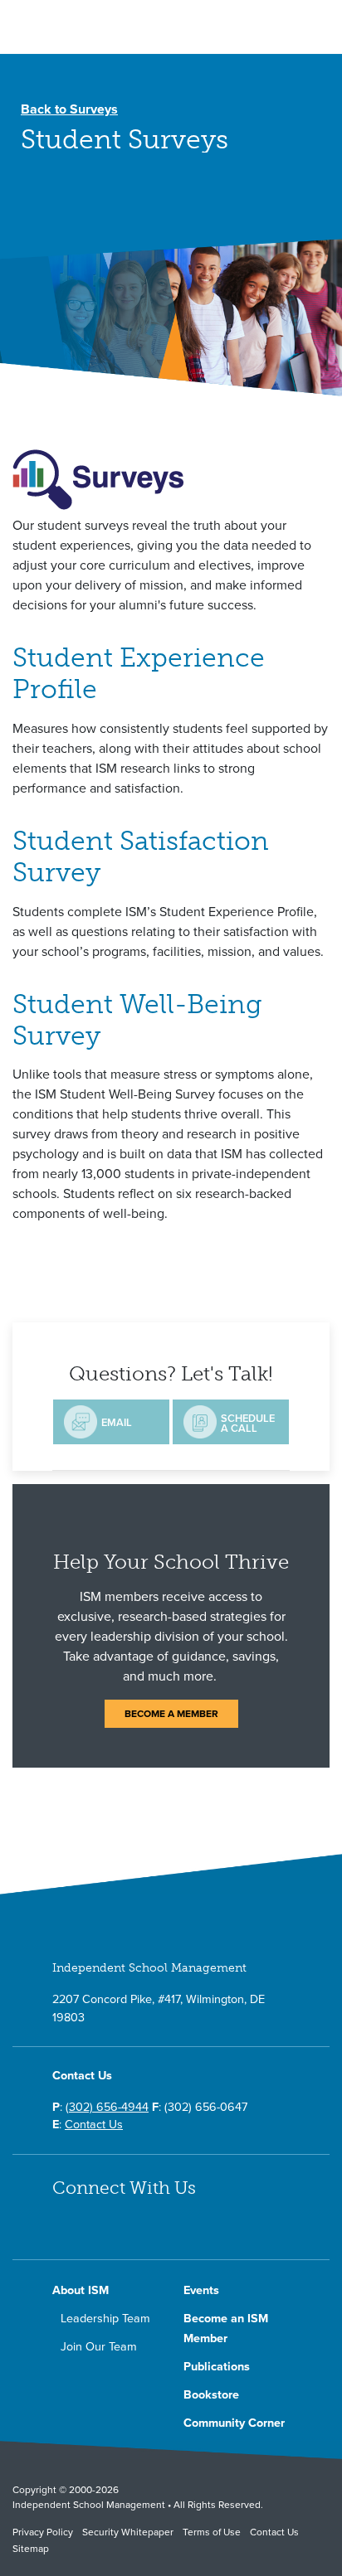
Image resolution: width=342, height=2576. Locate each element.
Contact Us (94, 2125)
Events (201, 2290)
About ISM (81, 2290)
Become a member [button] (171, 1714)
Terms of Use (212, 2532)
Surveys (69, 109)
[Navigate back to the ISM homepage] (93, 31)
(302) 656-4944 (107, 2107)
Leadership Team (105, 2319)
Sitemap (31, 2549)
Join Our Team (99, 2347)
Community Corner (234, 2423)
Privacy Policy (43, 2532)
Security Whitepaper (128, 2532)
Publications (217, 2367)
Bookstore (211, 2395)
